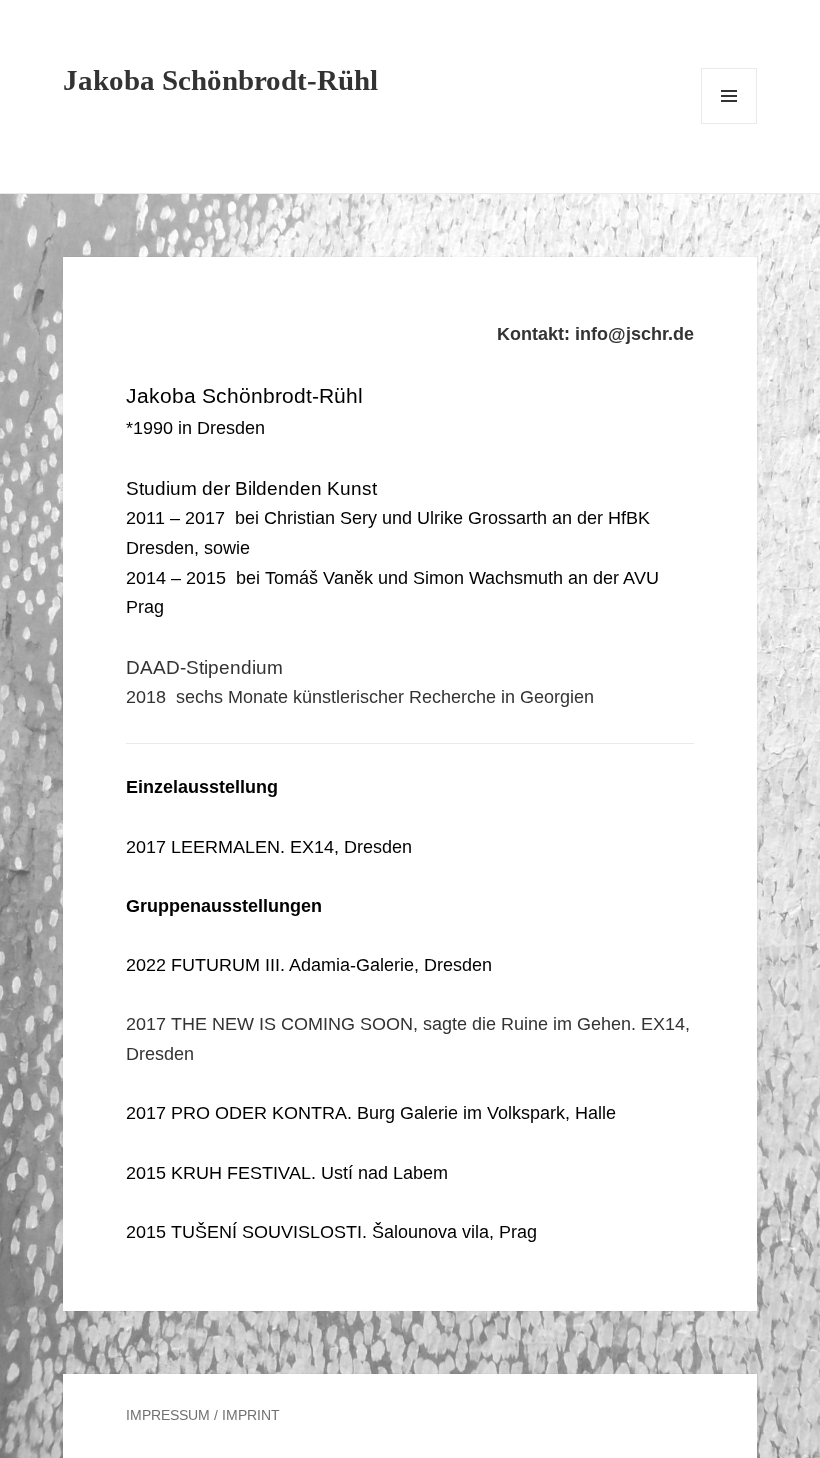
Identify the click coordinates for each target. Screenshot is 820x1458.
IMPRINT (251, 1415)
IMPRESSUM (168, 1415)
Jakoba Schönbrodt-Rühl (220, 80)
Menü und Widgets (729, 123)
